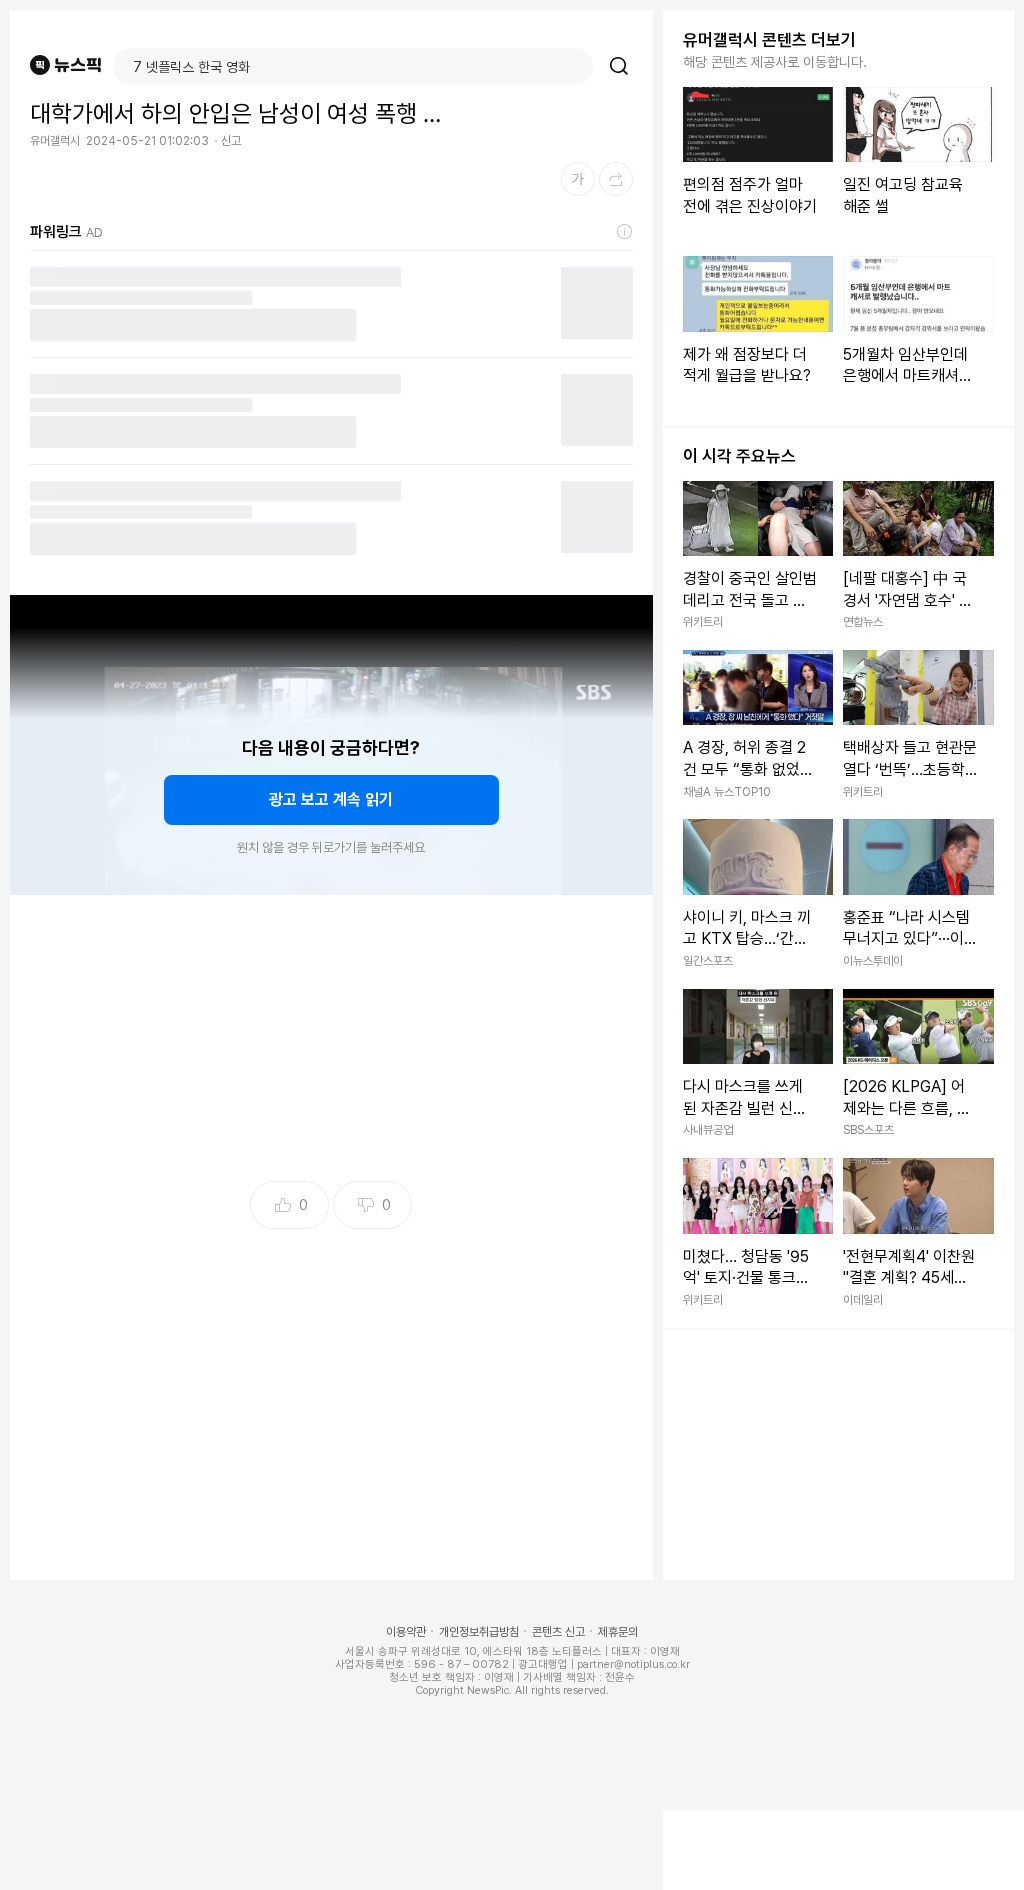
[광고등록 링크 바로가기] (625, 232)
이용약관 (406, 1632)
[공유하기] (616, 179)
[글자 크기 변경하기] (578, 179)
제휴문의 (618, 1632)
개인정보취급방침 (479, 1632)
